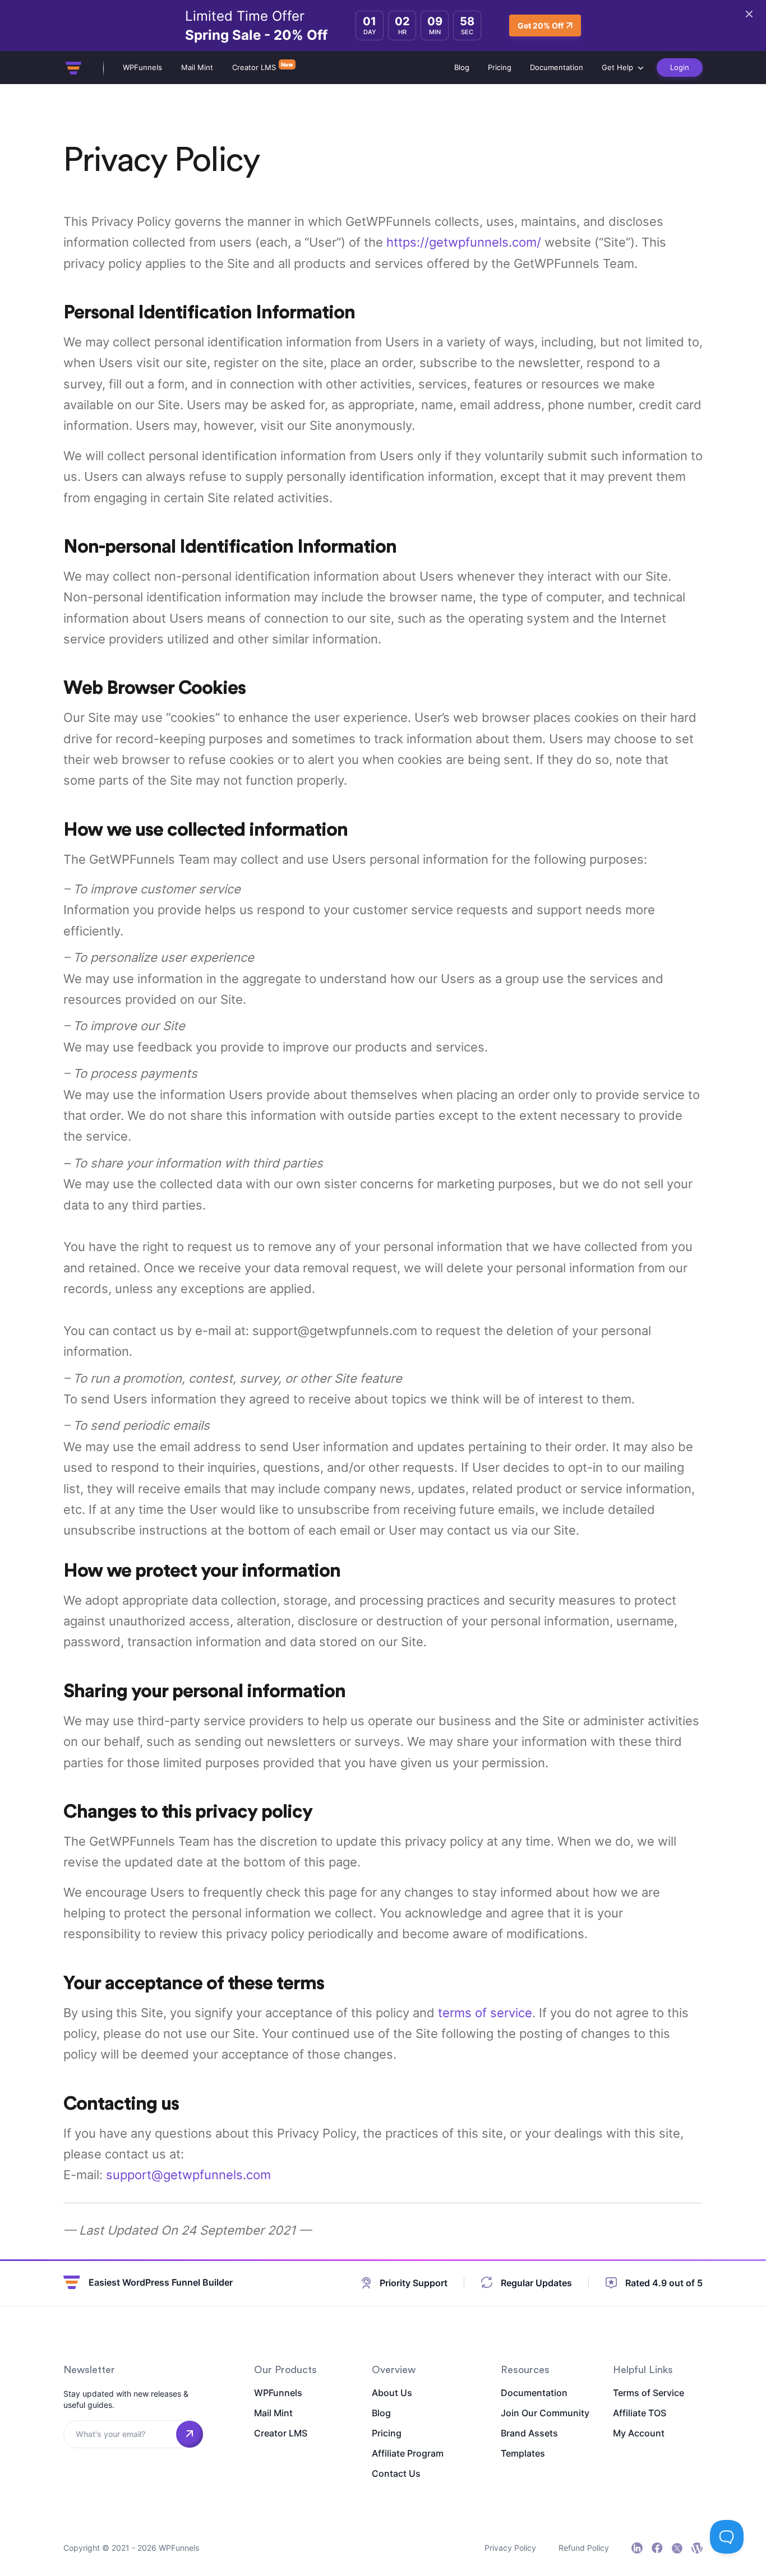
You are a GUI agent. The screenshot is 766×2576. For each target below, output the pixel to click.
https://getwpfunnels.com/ (464, 242)
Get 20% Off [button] (541, 26)
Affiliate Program (408, 2453)
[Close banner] (749, 14)
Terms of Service (649, 2393)
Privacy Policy (510, 2548)
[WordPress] (697, 2548)
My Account (639, 2433)
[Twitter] (677, 2548)
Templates (523, 2453)
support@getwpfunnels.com (188, 2175)
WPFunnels (142, 67)
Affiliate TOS (640, 2413)
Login (680, 67)
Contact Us (396, 2473)
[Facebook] (657, 2548)
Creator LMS (254, 67)
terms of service (485, 2013)
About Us (392, 2393)
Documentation (557, 67)
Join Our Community (545, 2413)
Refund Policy (584, 2548)
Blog (462, 67)
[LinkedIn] (637, 2548)
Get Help (617, 67)
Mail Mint (197, 67)
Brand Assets (529, 2433)
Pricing (500, 67)
